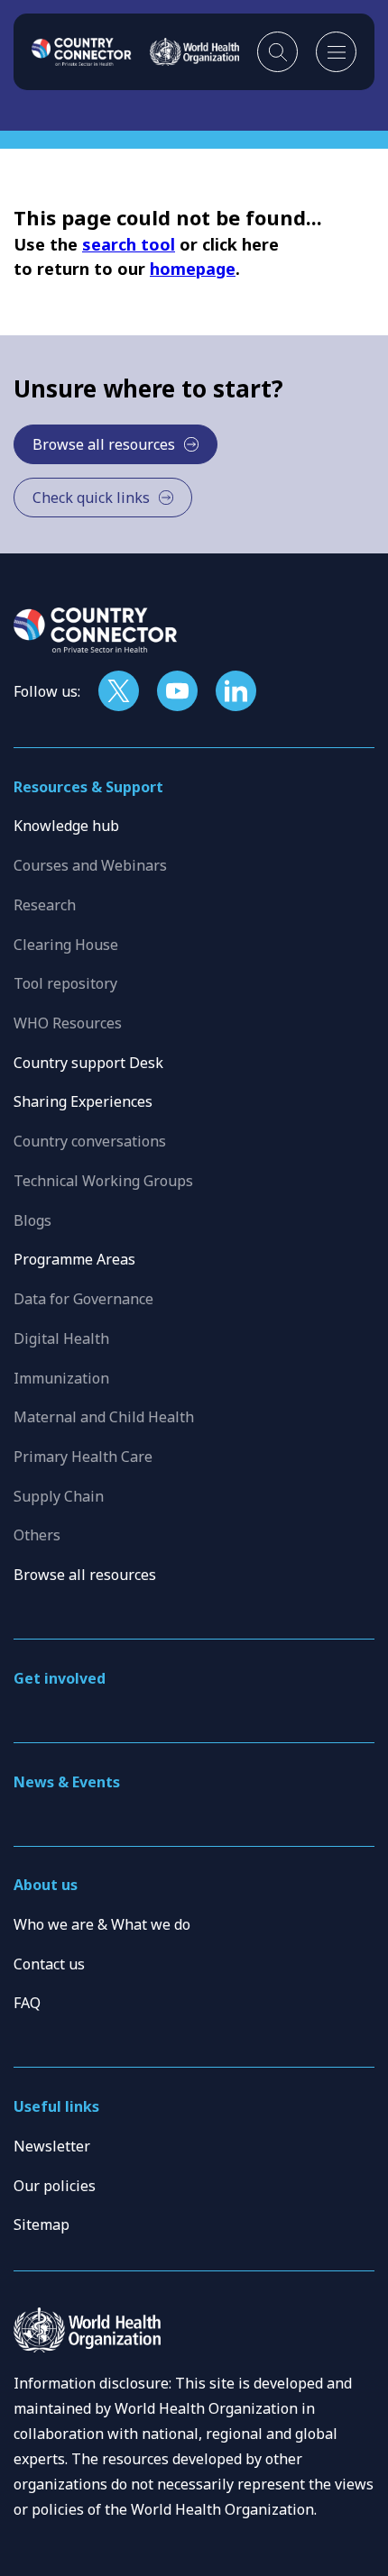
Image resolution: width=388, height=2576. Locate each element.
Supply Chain (59, 1496)
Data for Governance (83, 1299)
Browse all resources (85, 1575)
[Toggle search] (277, 52)
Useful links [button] (56, 2106)
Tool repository (65, 983)
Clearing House (66, 945)
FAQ (27, 2003)
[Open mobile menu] (336, 52)
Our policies (55, 2186)
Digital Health (61, 1338)
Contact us (49, 1964)
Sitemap (42, 2224)
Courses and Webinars (90, 865)
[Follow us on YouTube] (177, 691)
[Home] (82, 51)
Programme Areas (74, 1259)
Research (45, 905)
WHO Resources (68, 1023)
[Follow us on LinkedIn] (236, 691)
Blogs (32, 1220)
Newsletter (52, 2146)
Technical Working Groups (103, 1181)
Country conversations (90, 1141)
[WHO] (194, 51)
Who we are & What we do (102, 1924)
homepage (193, 269)
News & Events (67, 1782)
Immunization (61, 1378)
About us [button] (46, 1885)
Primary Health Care (83, 1457)
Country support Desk (88, 1063)
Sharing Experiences (83, 1101)
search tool (129, 244)
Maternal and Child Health (104, 1417)
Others (37, 1535)
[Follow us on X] (119, 691)
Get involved (60, 1678)
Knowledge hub (66, 826)
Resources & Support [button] (88, 787)
